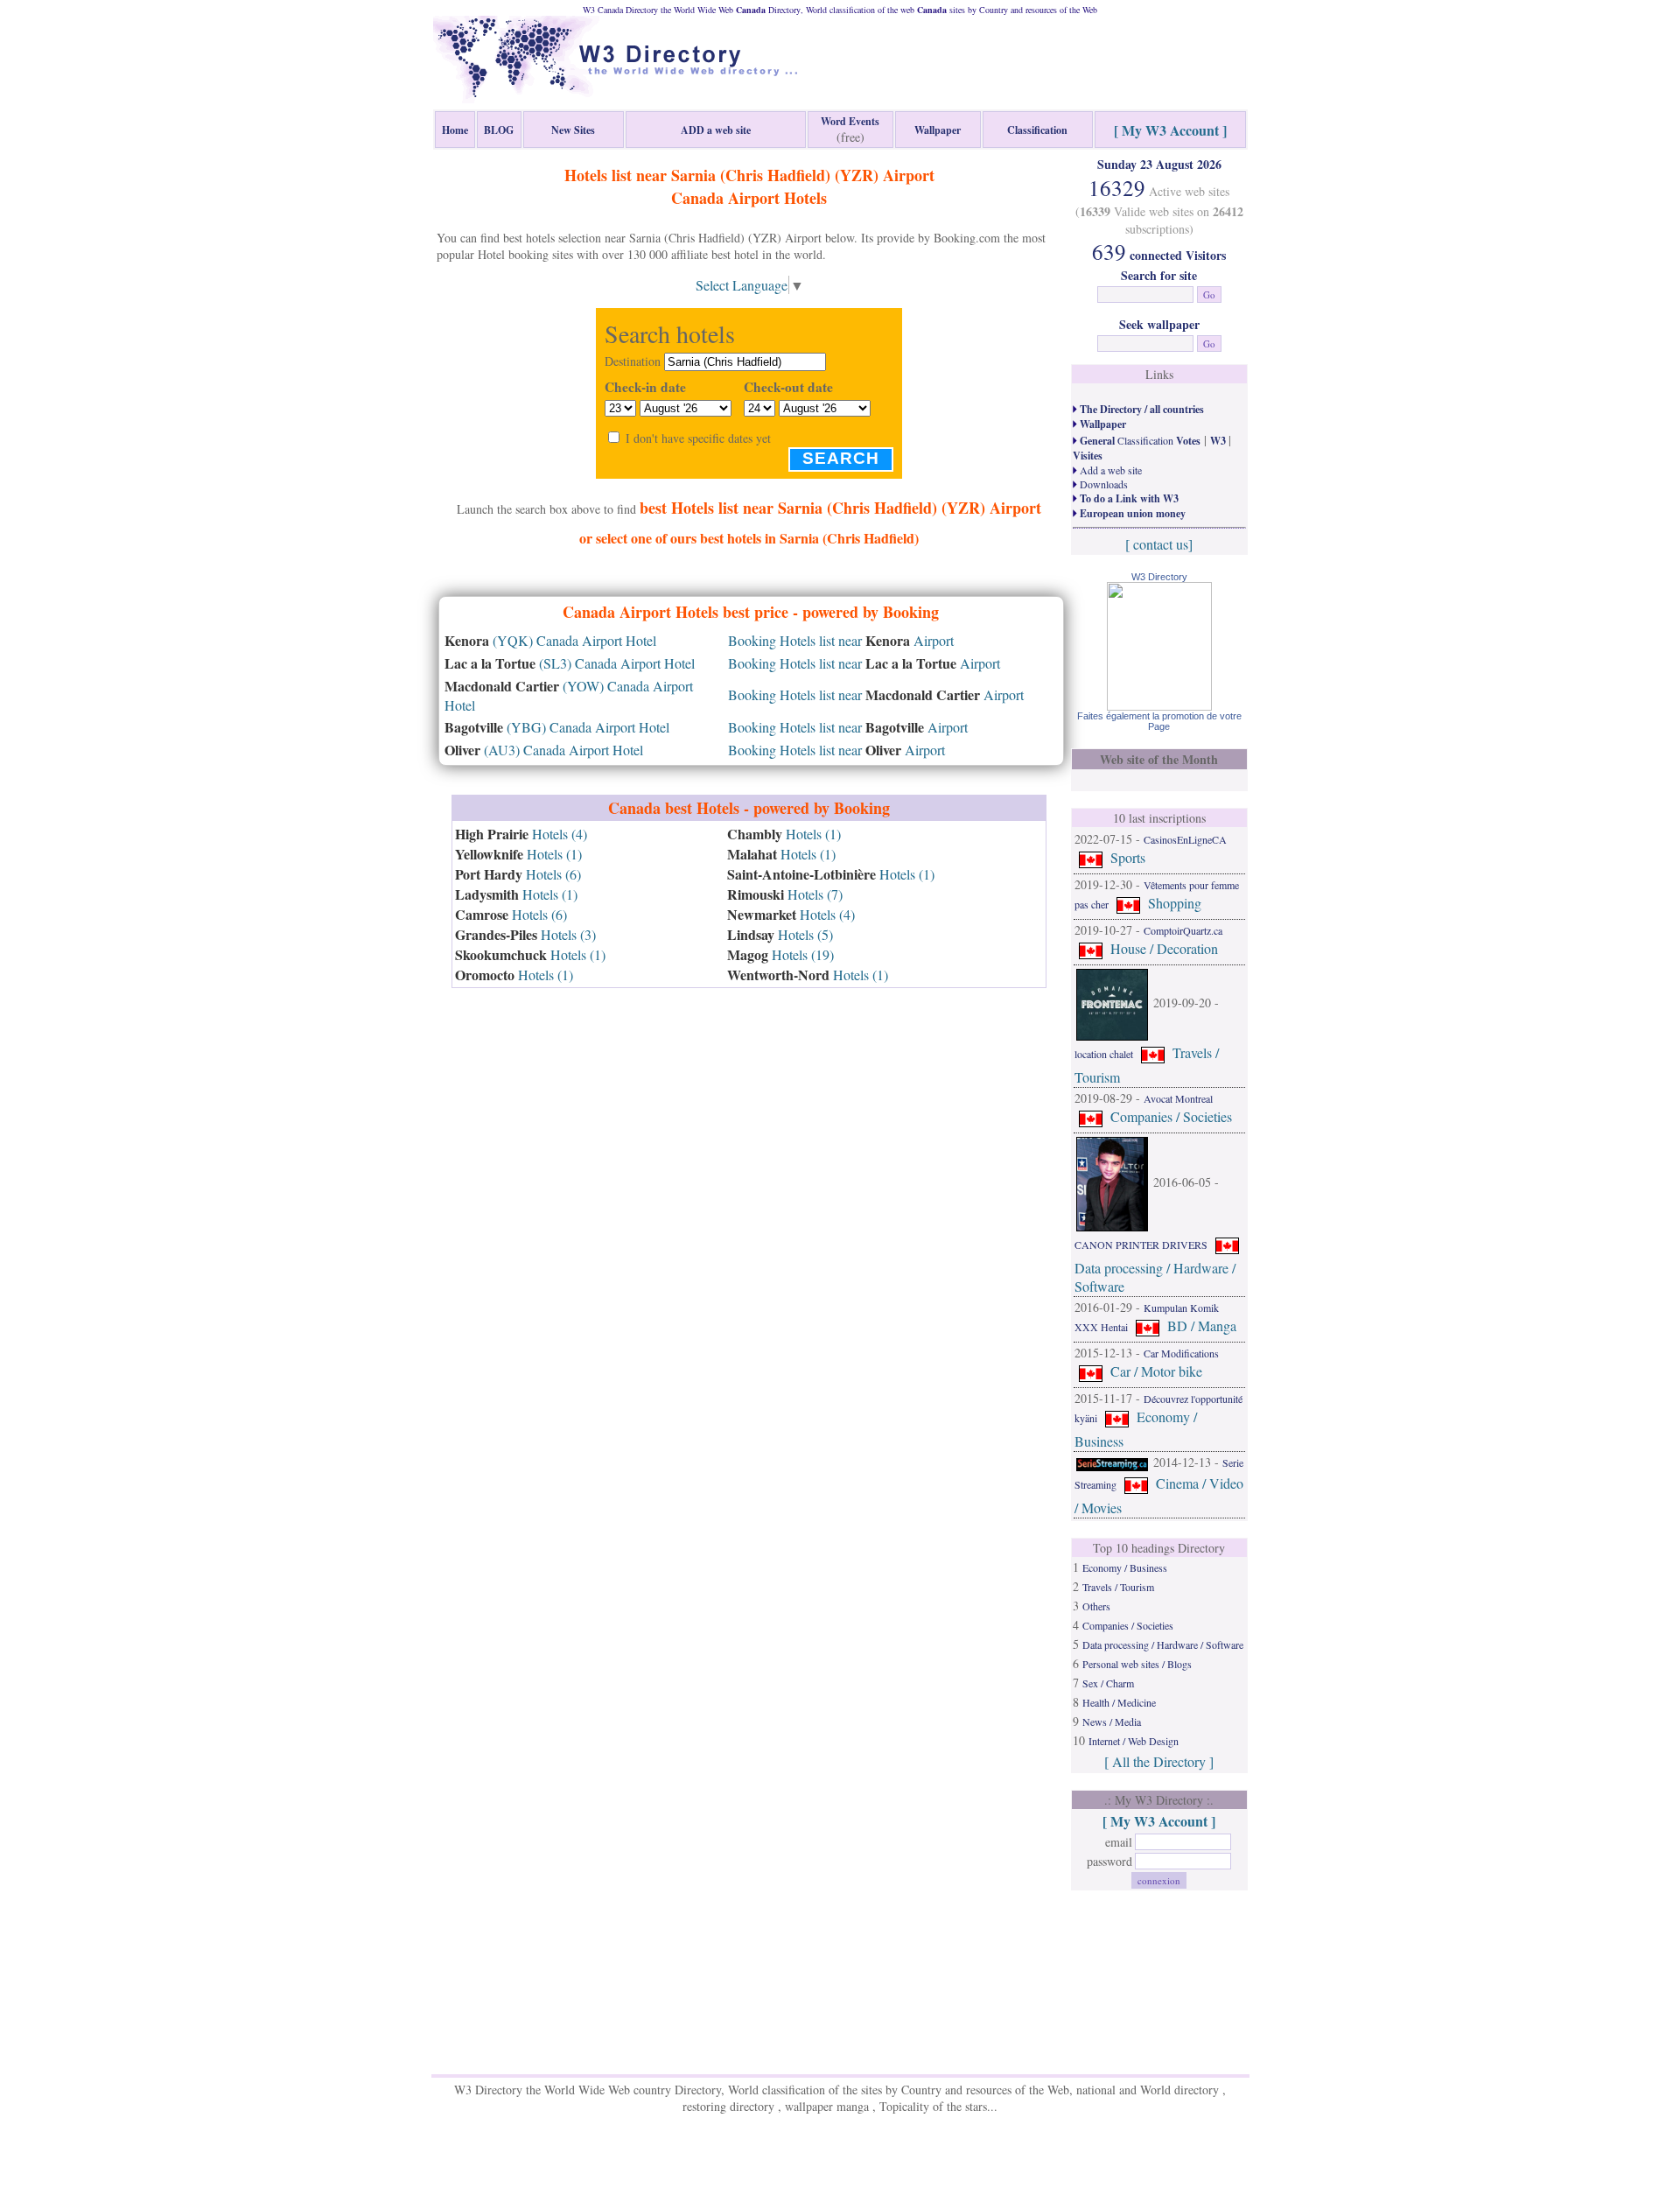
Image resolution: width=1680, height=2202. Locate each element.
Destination (633, 361)
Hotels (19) (780, 954)
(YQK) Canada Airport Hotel (550, 640)
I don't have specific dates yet (698, 438)
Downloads (1102, 484)
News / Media (1112, 1722)
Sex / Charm (1108, 1683)
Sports (1128, 857)
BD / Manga (1202, 1325)
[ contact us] (1159, 544)
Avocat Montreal (1178, 1098)
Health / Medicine (1119, 1702)
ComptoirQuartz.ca (1183, 930)
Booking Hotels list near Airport (841, 640)
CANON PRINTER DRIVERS (1141, 1245)
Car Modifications (1181, 1353)
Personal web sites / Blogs (1137, 1664)
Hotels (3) (525, 934)
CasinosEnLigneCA (1185, 839)
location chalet (1104, 1054)
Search (841, 458)
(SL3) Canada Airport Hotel (570, 663)
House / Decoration (1164, 948)
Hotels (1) (518, 854)
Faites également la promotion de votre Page (1159, 721)
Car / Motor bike (1156, 1371)
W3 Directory (1159, 577)
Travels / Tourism (1118, 1587)
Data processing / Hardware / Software (1163, 1644)
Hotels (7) (785, 894)
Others (1096, 1606)
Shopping (1175, 903)
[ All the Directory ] (1159, 1761)
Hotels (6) (518, 874)
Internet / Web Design (1134, 1741)
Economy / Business (1125, 1567)
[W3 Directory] (1159, 705)
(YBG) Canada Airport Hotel (557, 727)
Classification (1139, 440)
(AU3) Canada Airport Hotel (544, 750)
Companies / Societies (1171, 1116)
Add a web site (1109, 470)
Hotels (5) (780, 934)
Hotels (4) (521, 834)
